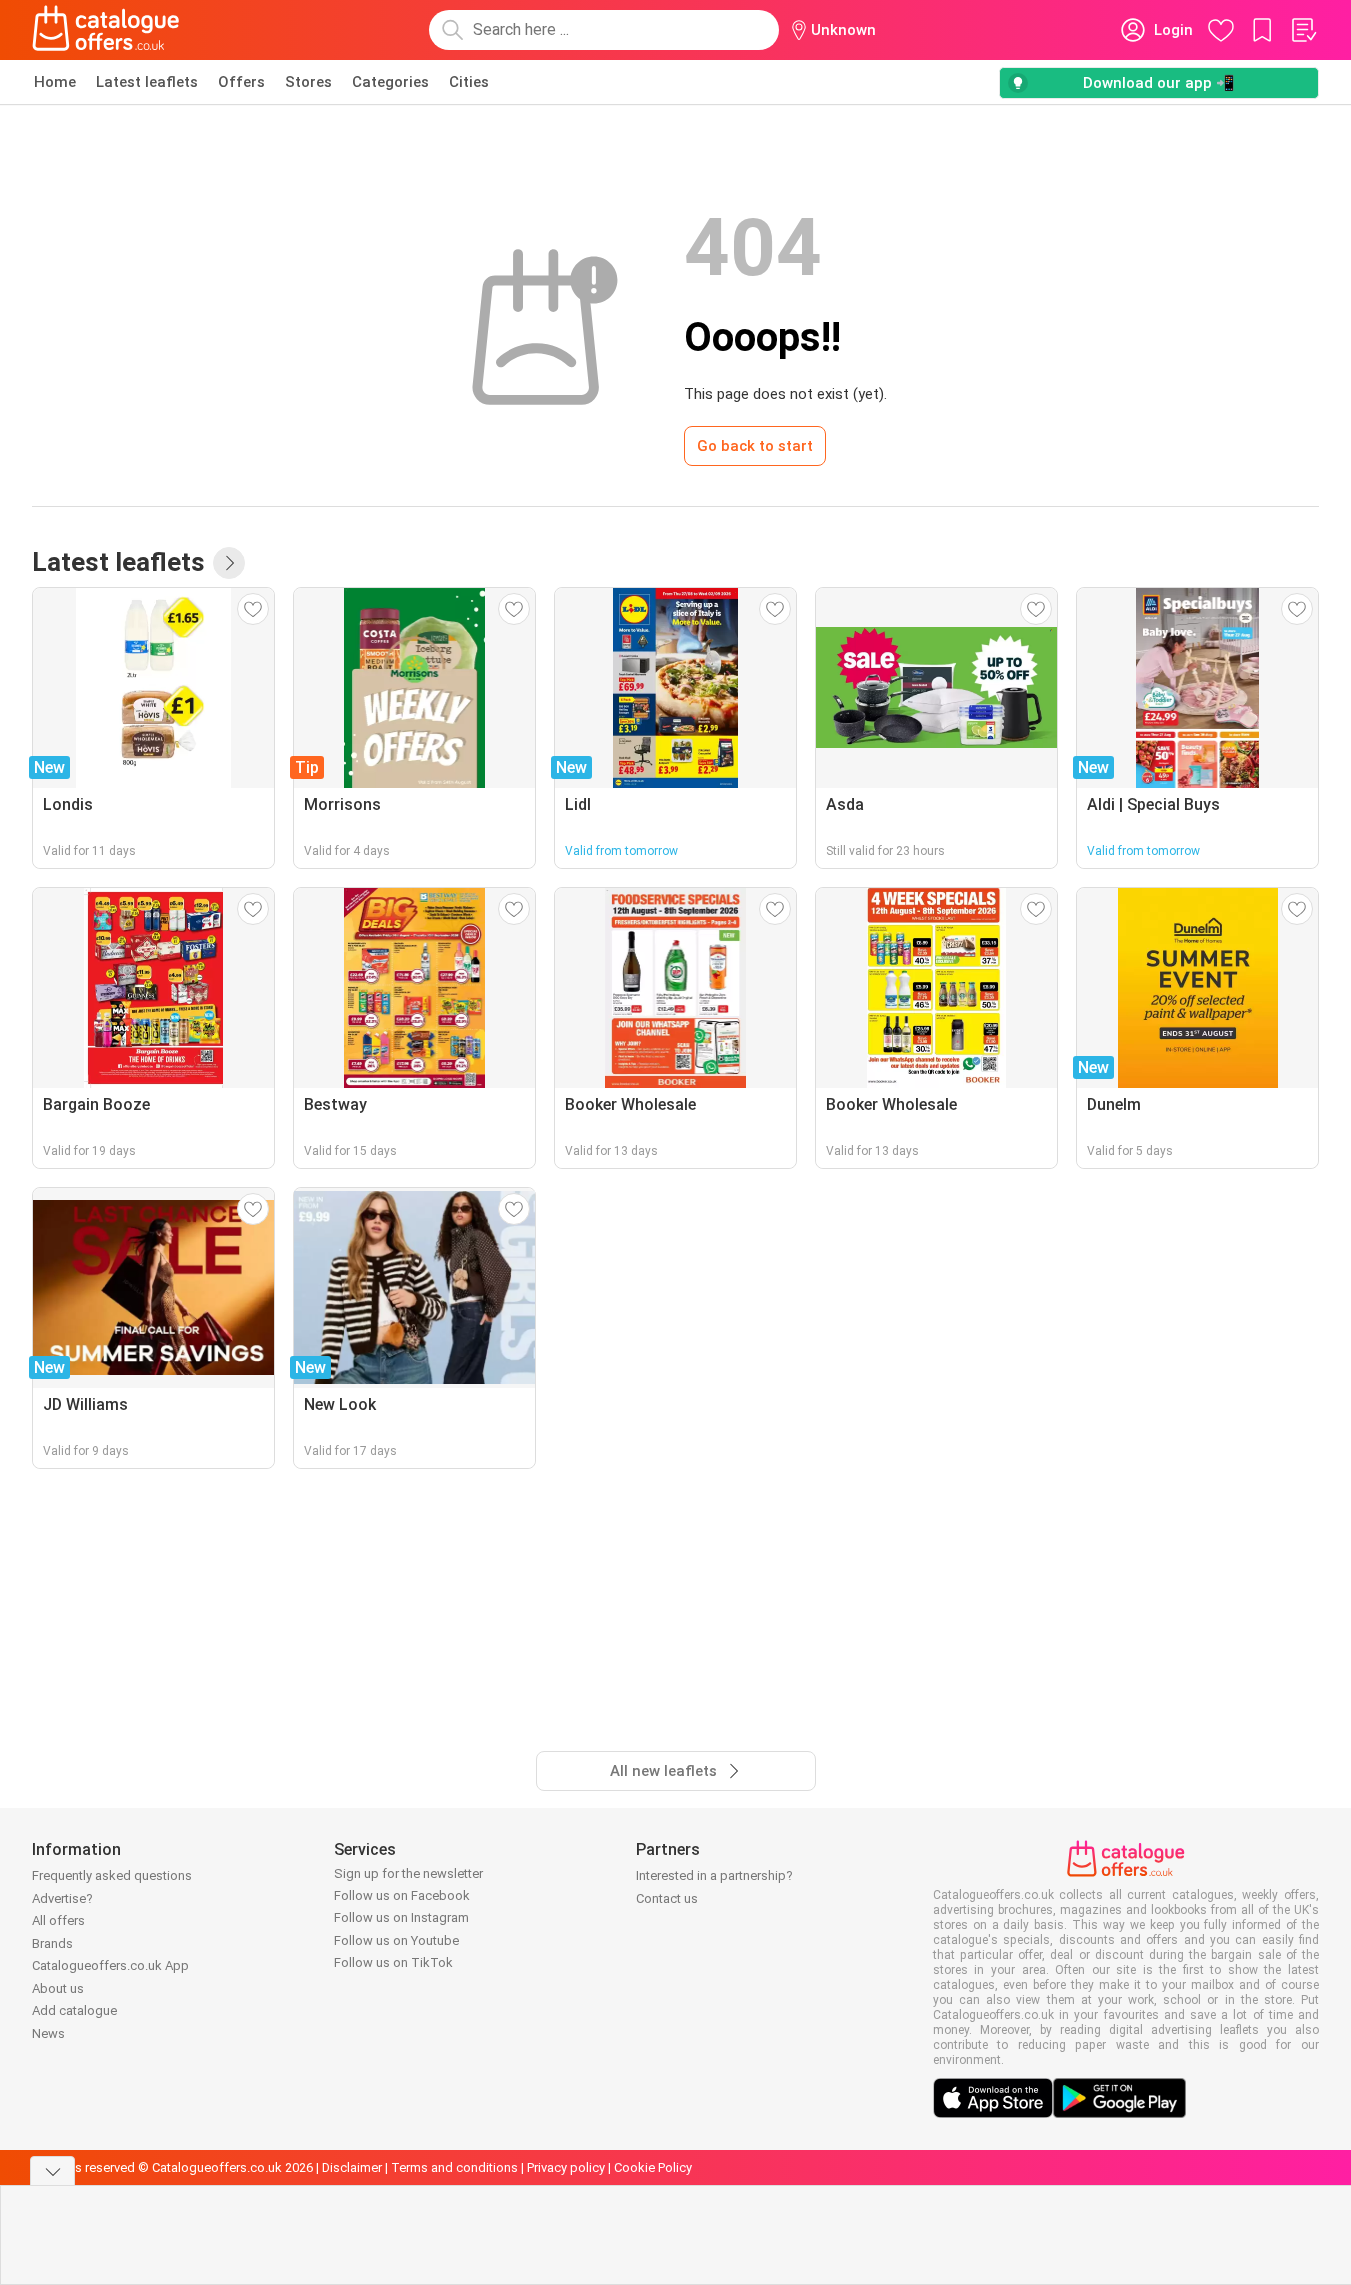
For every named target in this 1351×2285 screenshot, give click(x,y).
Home (55, 82)
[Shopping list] (1303, 30)
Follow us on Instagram (401, 1917)
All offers (58, 1920)
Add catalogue (74, 2010)
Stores (308, 82)
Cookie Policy (653, 2167)
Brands (52, 1943)
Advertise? (62, 1898)
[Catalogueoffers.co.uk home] (106, 30)
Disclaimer (352, 2167)
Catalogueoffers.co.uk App (110, 1965)
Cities (469, 82)
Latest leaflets (147, 82)
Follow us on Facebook (402, 1895)
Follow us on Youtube (396, 1940)
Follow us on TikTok (393, 1962)
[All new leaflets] (229, 563)
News (48, 2033)
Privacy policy (566, 2167)
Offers (241, 82)
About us (58, 1988)
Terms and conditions (454, 2167)
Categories (390, 82)
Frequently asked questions (112, 1875)
